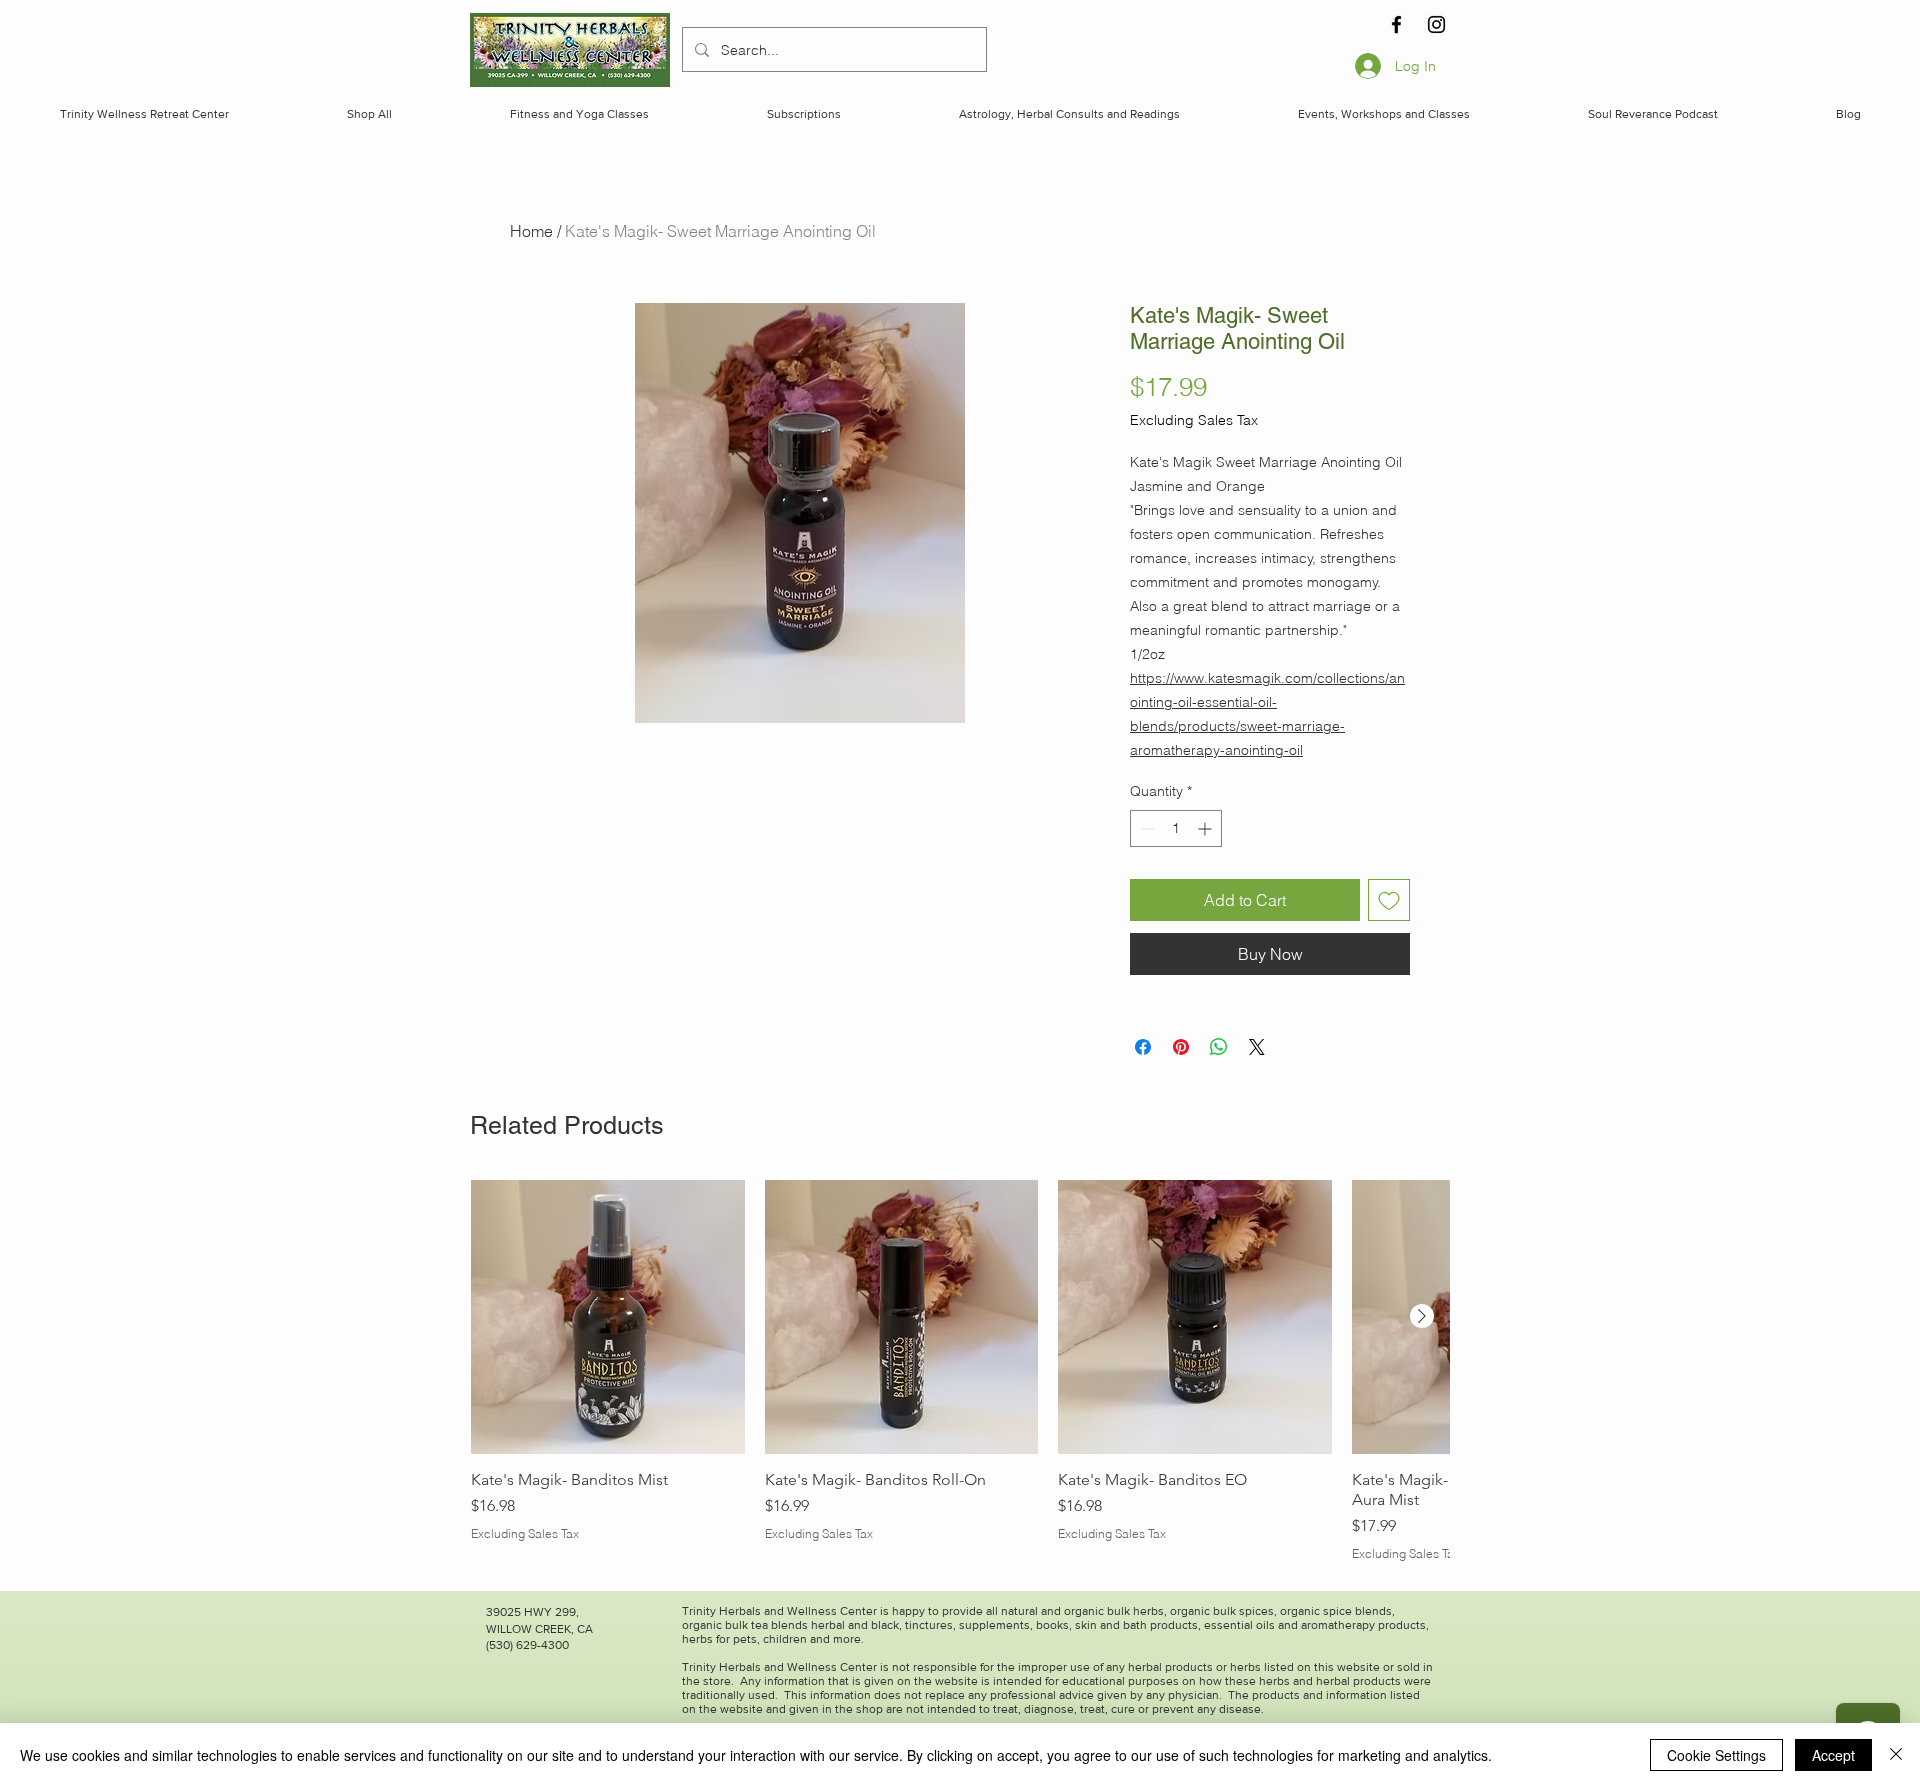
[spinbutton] (1176, 828)
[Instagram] (1436, 24)
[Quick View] (608, 1317)
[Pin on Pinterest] (1181, 1047)
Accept (1833, 1755)
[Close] (1896, 1755)
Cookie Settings (1716, 1755)
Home (531, 231)
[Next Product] (1422, 1316)
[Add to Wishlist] (1389, 900)
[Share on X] (1257, 1047)
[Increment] (1206, 828)
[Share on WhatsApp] (1219, 1047)
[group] (960, 1371)
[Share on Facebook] (1143, 1047)
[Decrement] (1145, 828)
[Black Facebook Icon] (1396, 24)
